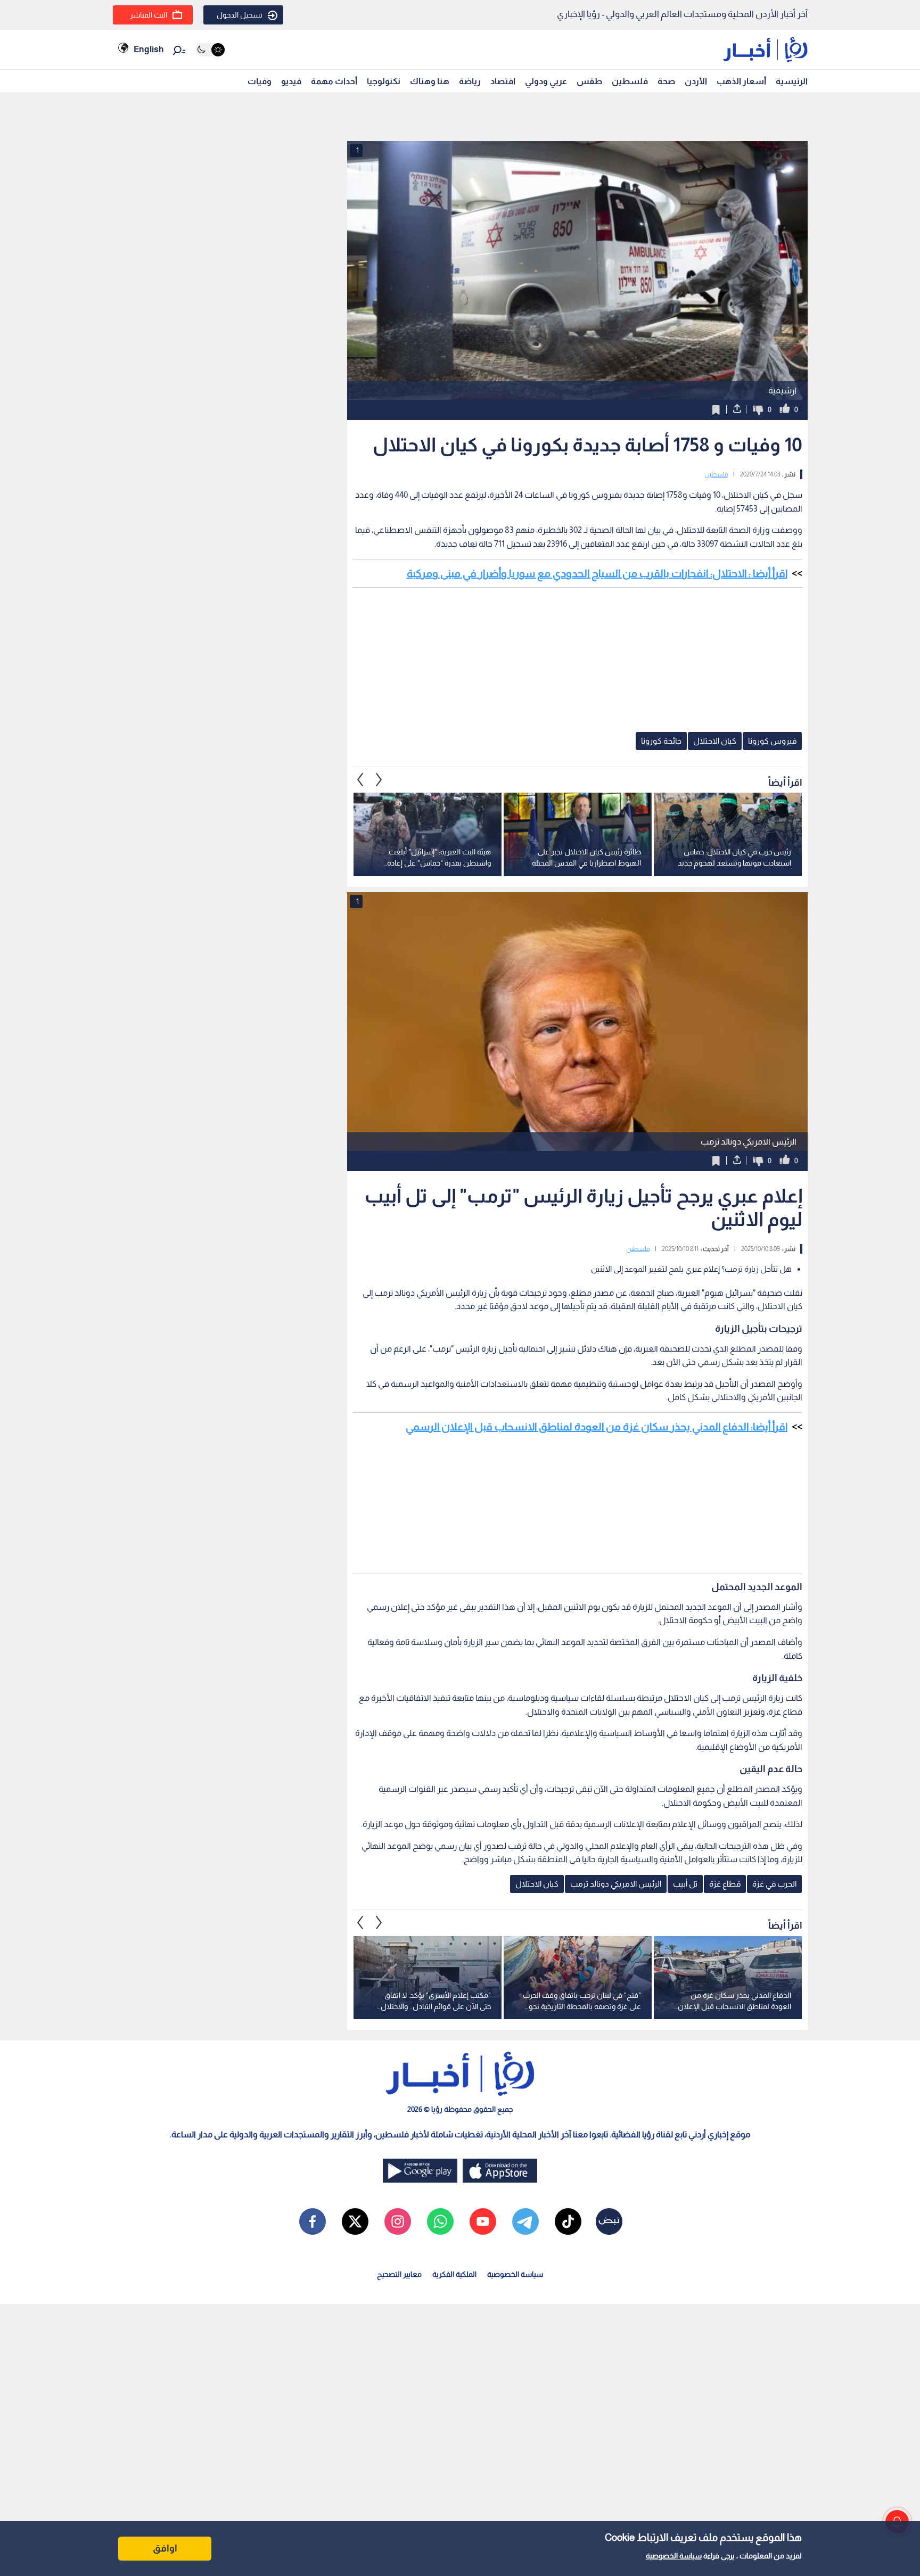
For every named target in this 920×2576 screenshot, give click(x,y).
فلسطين (630, 81)
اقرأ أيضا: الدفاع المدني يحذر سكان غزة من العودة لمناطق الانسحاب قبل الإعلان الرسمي (597, 1427)
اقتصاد (503, 81)
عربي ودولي (546, 81)
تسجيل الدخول (240, 15)
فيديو (291, 81)
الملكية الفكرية (454, 2274)
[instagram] (398, 2221)
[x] (355, 2221)
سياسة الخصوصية (674, 2556)
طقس (589, 81)
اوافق (165, 2548)
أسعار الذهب (741, 81)
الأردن (696, 81)
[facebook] (313, 2221)
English (149, 49)
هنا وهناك (430, 81)
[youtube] (483, 2221)
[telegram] (525, 2221)
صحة (666, 81)
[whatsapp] (440, 2221)
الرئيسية (792, 81)
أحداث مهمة (334, 81)
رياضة (470, 81)
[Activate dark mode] (210, 50)
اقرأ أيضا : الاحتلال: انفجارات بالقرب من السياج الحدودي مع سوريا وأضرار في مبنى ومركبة (597, 573)
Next (360, 779)
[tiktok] (568, 2221)
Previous (379, 779)
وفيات (260, 81)
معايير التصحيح (399, 2274)
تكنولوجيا (384, 81)
